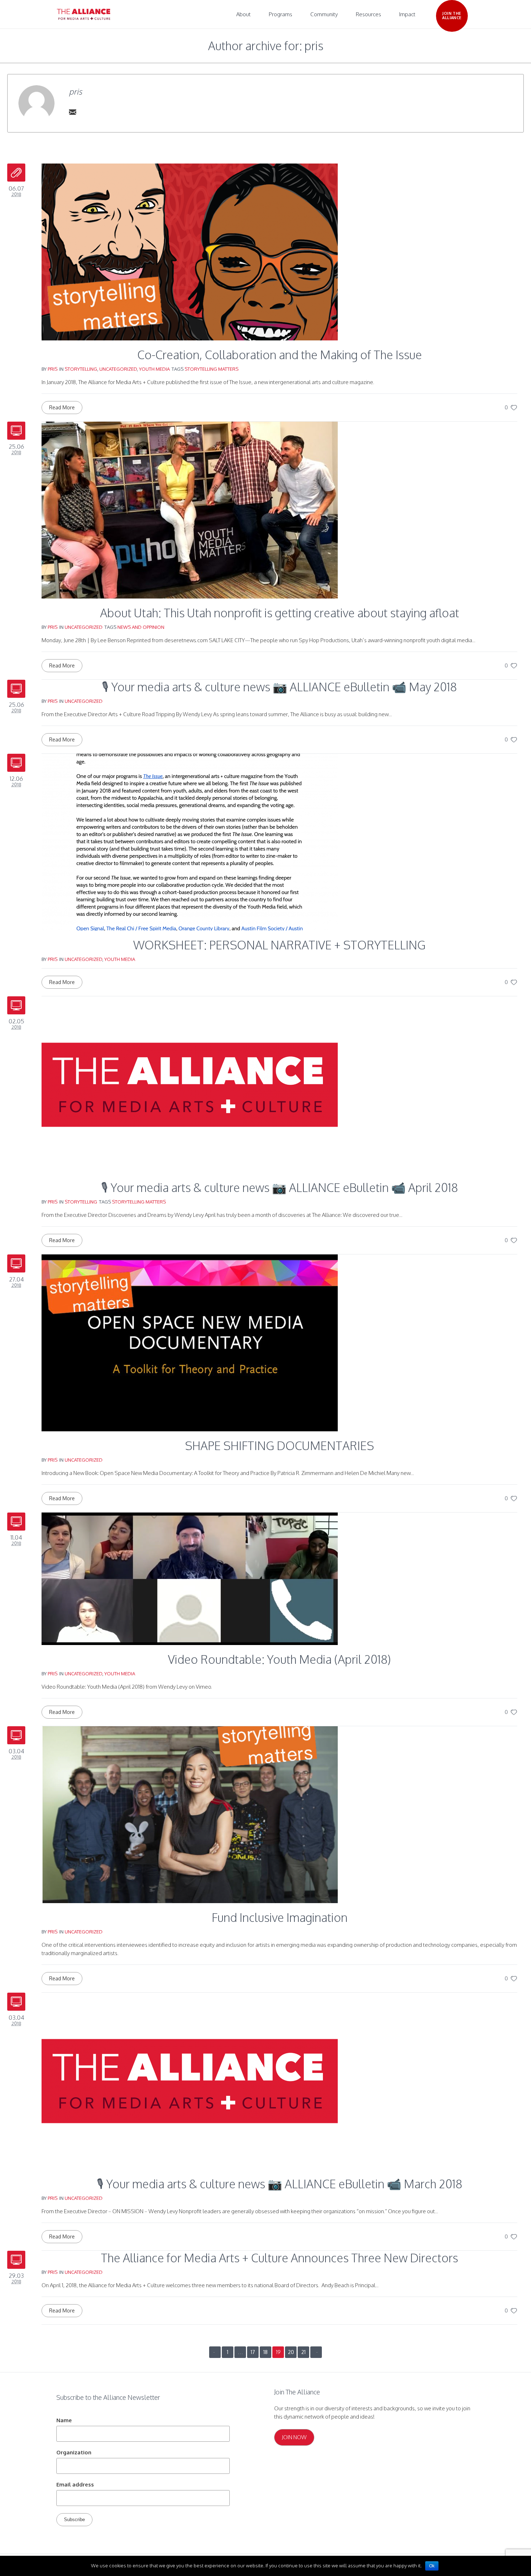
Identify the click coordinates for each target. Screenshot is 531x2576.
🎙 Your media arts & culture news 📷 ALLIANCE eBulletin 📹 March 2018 (280, 2184)
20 (291, 2352)
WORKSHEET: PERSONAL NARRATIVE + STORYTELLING (279, 945)
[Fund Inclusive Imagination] (190, 1814)
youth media (154, 369)
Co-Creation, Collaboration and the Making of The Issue (280, 355)
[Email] (73, 112)
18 (265, 2352)
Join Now (294, 2437)
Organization (74, 2452)
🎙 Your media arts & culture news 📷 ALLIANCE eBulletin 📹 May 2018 (279, 687)
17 (253, 2352)
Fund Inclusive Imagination (280, 1917)
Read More (62, 407)
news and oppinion (141, 627)
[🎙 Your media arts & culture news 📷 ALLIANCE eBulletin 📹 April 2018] (190, 1084)
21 (303, 2352)
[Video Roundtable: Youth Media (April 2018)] (190, 1578)
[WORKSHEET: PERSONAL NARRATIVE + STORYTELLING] (190, 842)
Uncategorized (118, 369)
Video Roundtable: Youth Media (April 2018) (279, 1659)
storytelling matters (211, 369)
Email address (75, 2484)
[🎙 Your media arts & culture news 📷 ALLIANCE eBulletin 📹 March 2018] (190, 2081)
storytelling (81, 369)
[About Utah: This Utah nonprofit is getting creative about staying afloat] (190, 510)
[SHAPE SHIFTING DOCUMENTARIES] (190, 1342)
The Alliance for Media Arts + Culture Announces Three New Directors (279, 2258)
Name (64, 2420)
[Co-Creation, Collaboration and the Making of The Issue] (190, 251)
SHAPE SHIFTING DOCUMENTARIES (279, 1446)
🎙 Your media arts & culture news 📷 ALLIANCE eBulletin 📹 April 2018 (280, 1187)
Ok (432, 2566)
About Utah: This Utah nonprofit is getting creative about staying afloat (280, 613)
